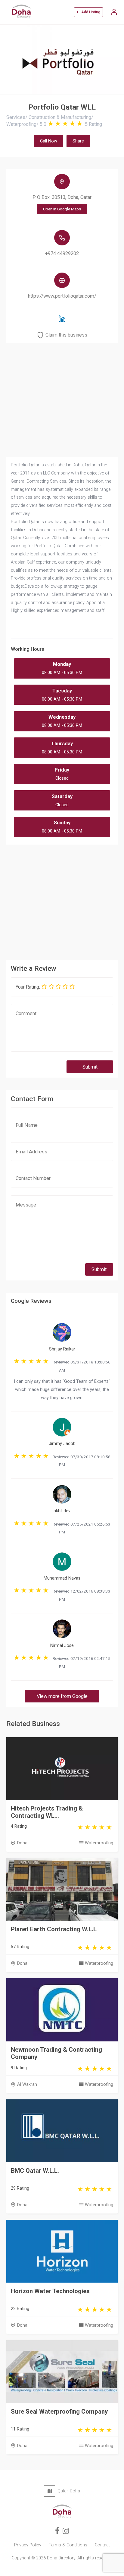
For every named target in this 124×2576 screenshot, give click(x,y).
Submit (90, 1067)
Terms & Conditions (68, 2545)
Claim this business (66, 335)
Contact (102, 2545)
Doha (22, 1843)
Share (78, 141)
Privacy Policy (28, 2545)
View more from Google (62, 1696)
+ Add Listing (88, 12)
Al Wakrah (27, 2084)
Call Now (49, 141)
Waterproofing (99, 1843)
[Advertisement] (62, 900)
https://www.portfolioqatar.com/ (62, 296)
